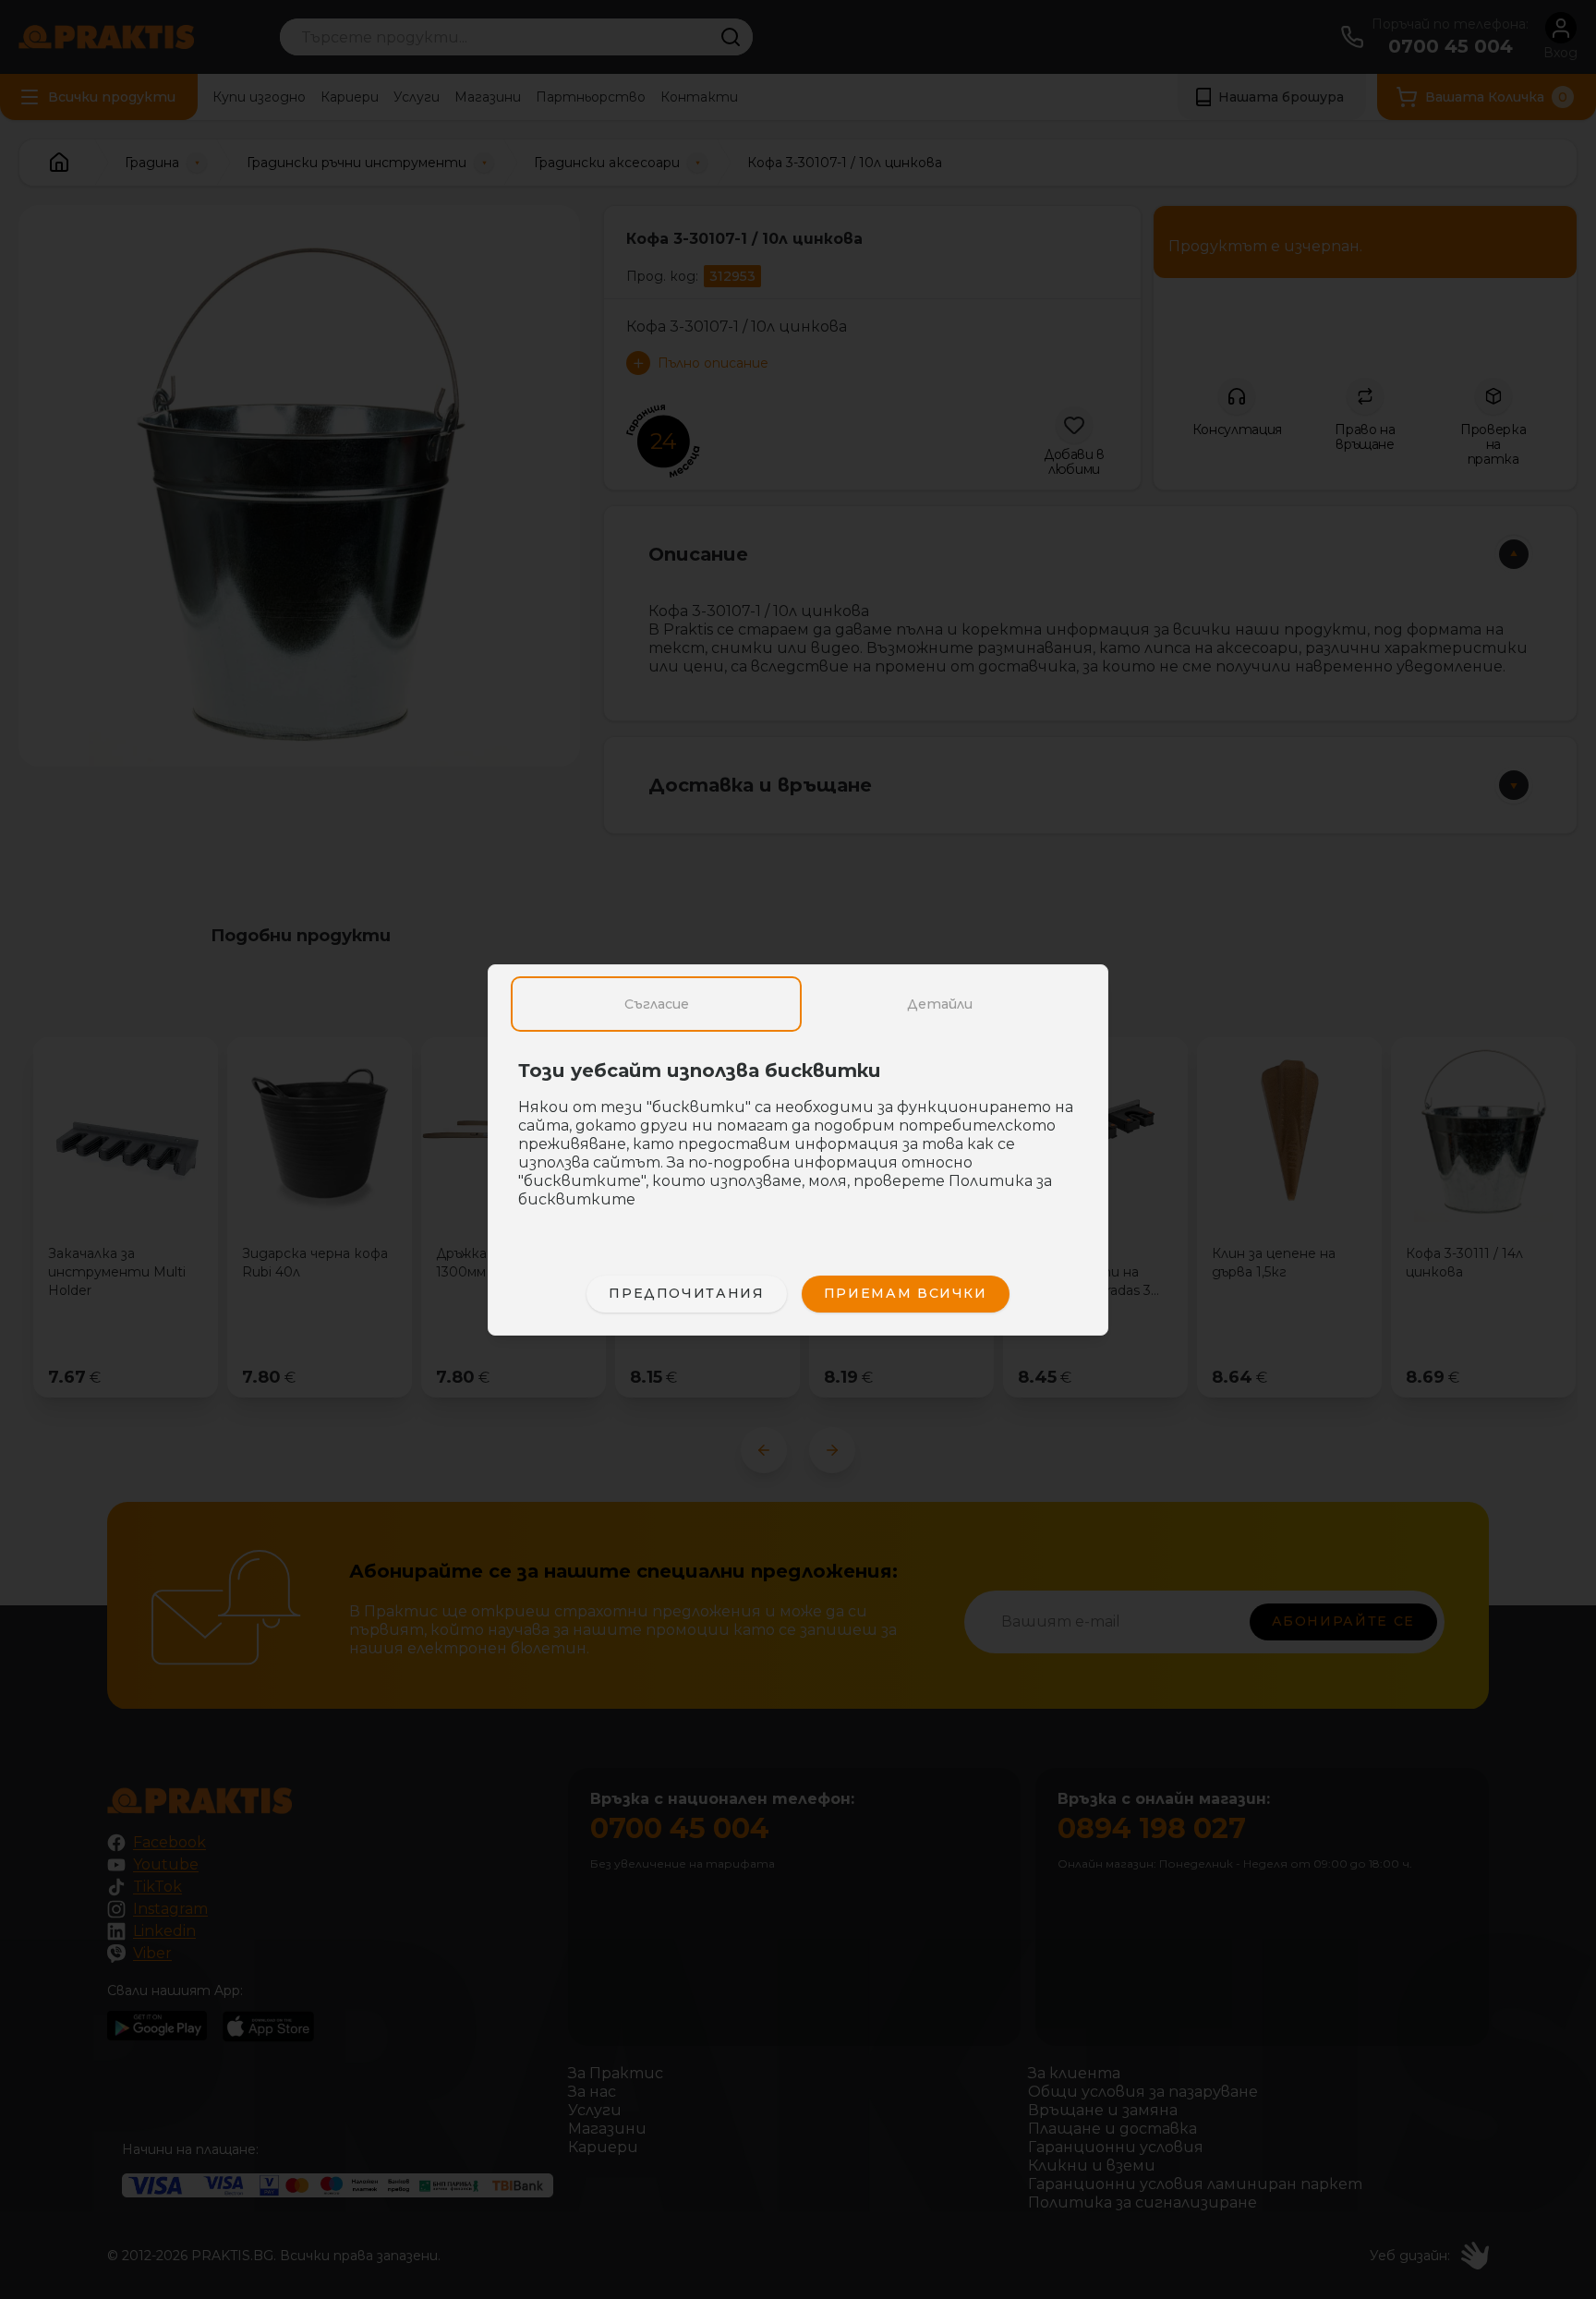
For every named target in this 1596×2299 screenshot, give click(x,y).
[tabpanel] (798, 1144)
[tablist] (798, 1004)
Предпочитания (686, 1293)
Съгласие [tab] (657, 1004)
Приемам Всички (906, 1293)
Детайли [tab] (940, 1004)
